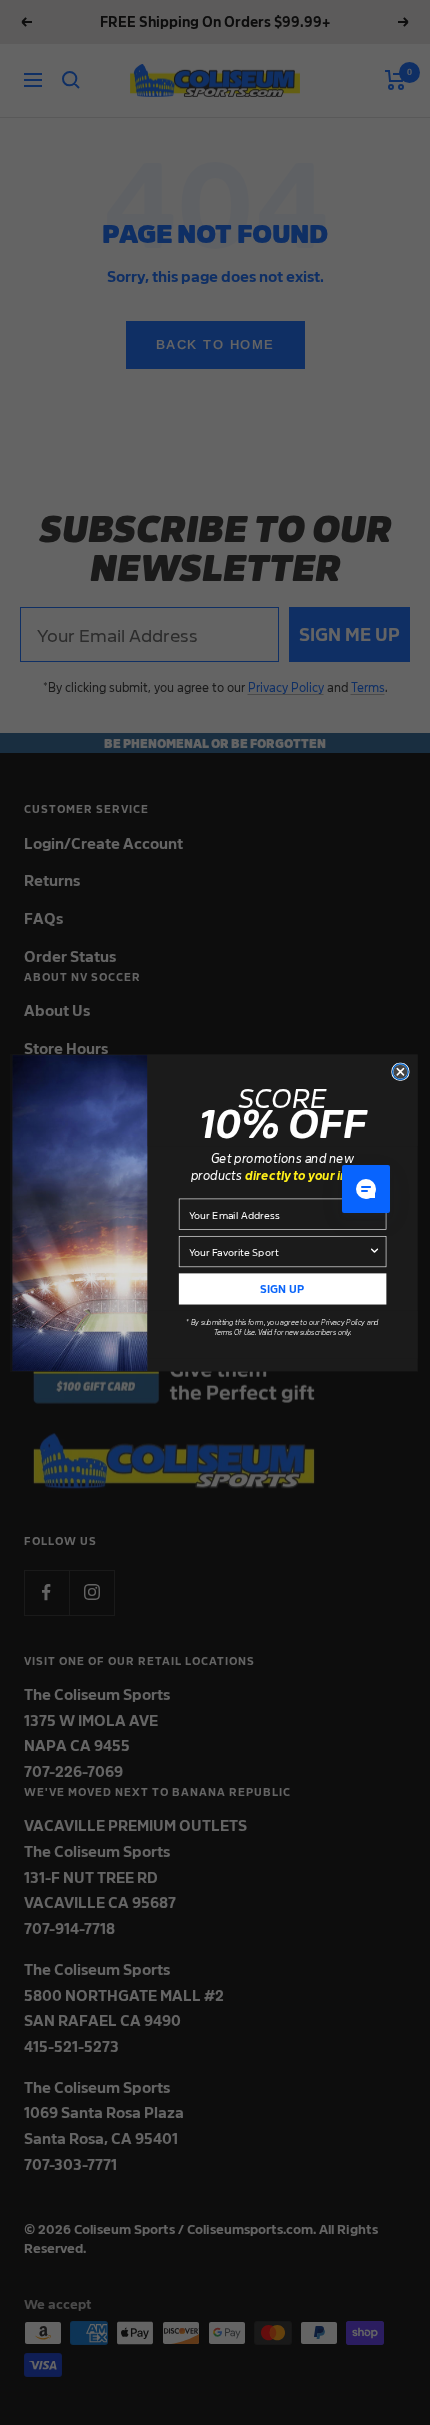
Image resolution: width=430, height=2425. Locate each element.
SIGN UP (282, 1288)
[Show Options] (374, 1251)
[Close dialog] (401, 1072)
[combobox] (278, 1251)
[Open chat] (366, 1189)
